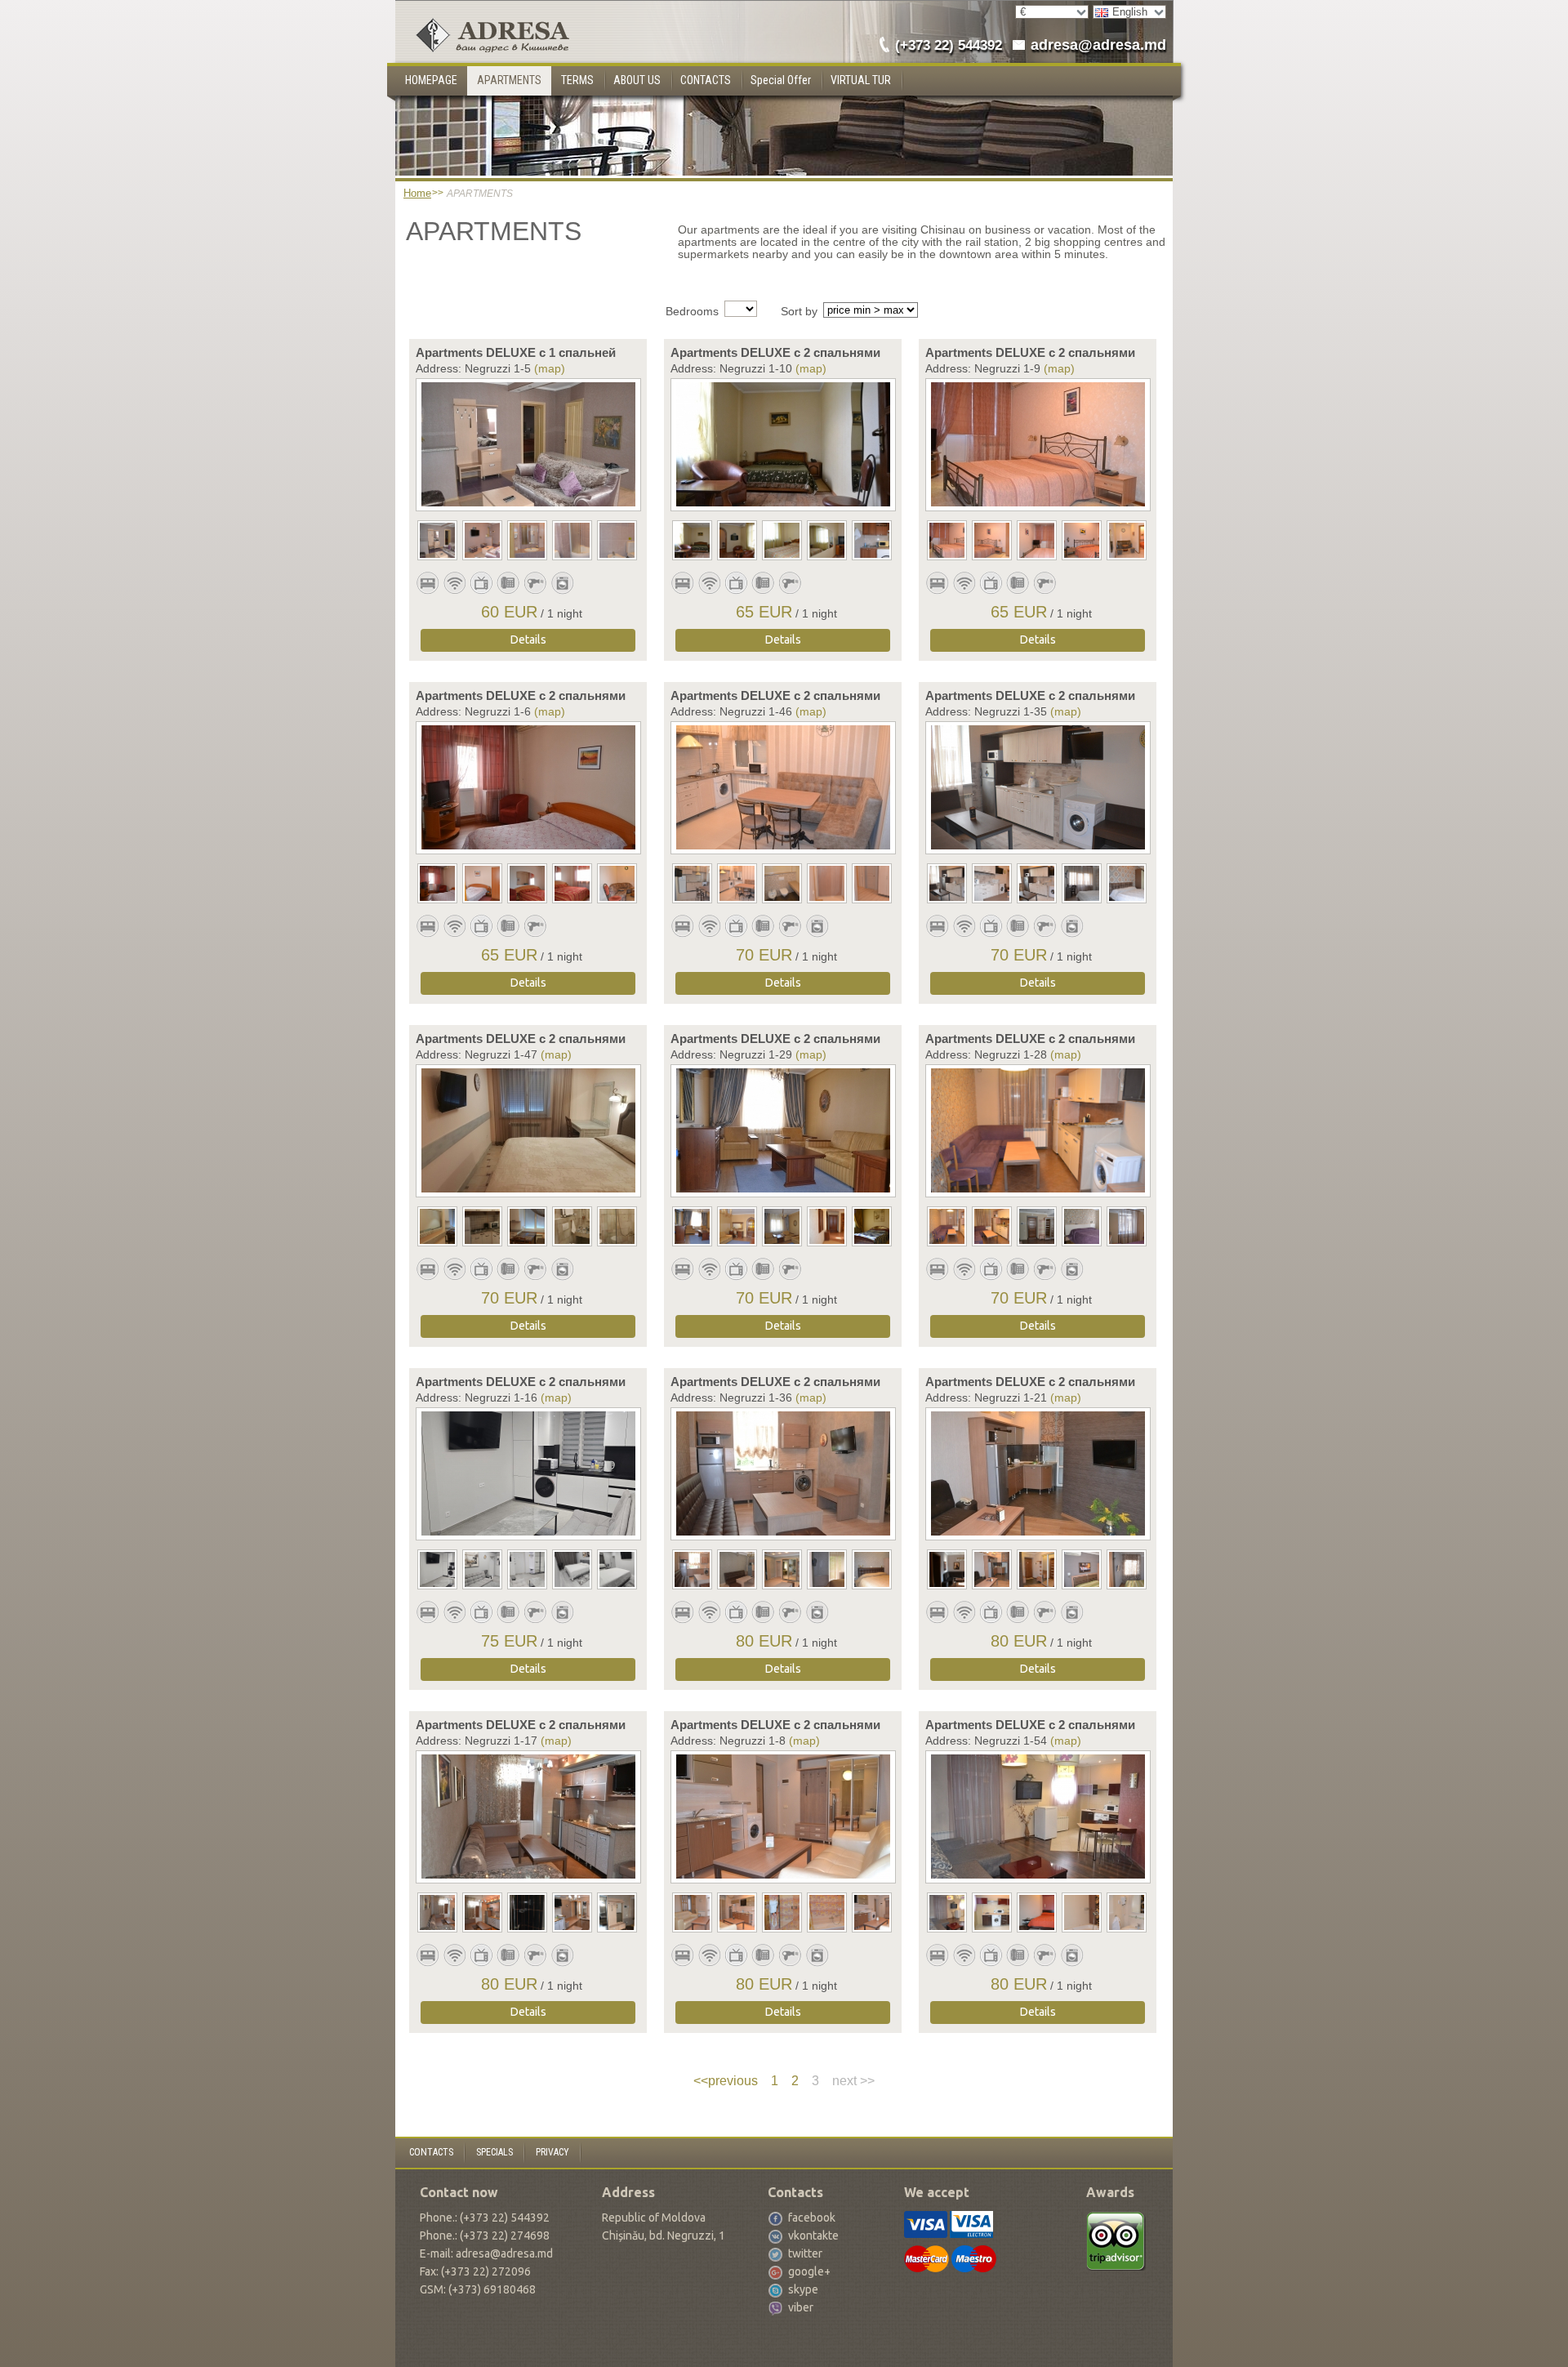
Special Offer (781, 80)
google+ (809, 2271)
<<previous (726, 2081)
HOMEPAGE (431, 80)
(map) (550, 368)
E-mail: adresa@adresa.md (486, 2253)
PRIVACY (552, 2152)
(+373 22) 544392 (949, 45)
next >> (853, 2081)
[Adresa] (482, 13)
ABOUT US (637, 80)
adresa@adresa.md (1098, 45)
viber (801, 2307)
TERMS (577, 80)
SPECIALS (494, 2152)
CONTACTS (706, 80)
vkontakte (813, 2235)
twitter (805, 2253)
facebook (812, 2218)
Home (417, 193)
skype (803, 2289)
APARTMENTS (509, 80)
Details (528, 640)
